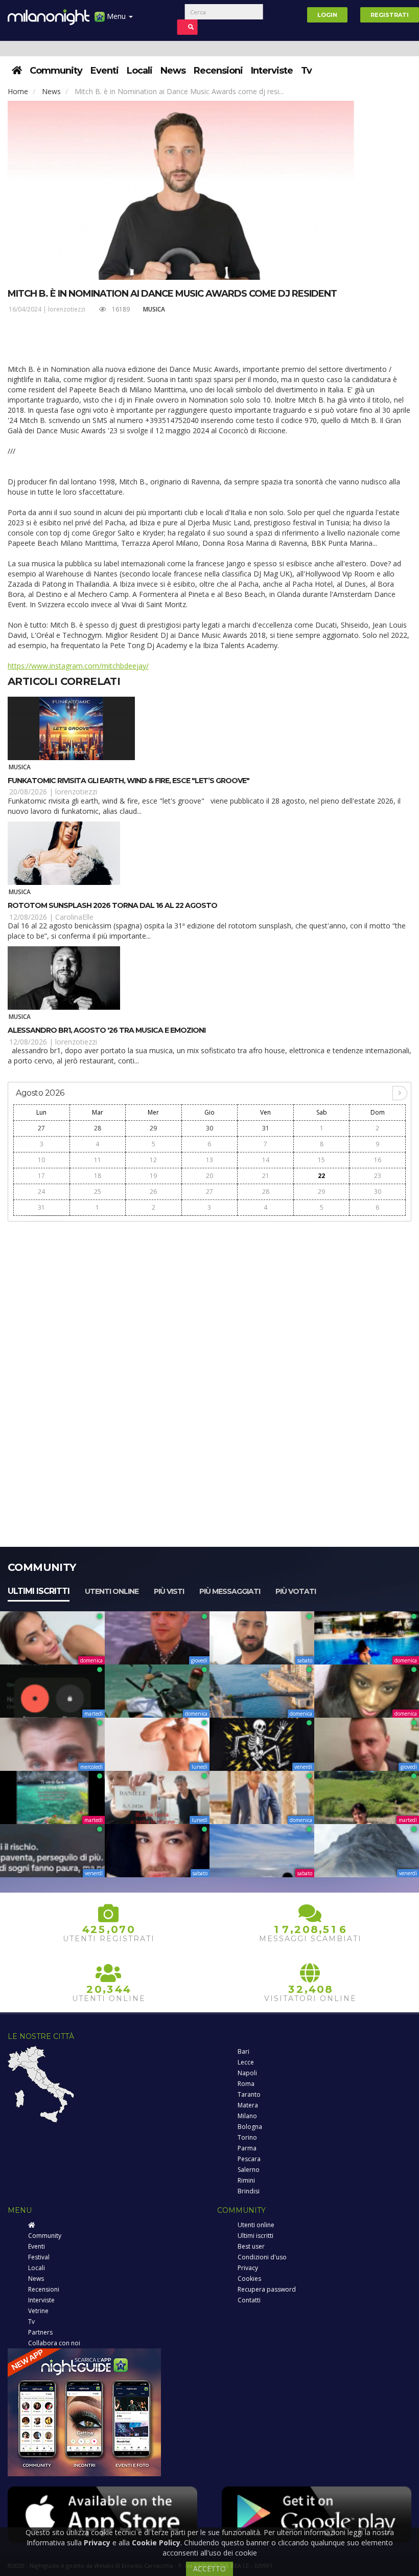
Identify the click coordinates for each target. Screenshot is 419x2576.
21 (266, 1176)
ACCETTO (209, 2569)
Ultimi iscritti (39, 1591)
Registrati (390, 15)
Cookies (249, 2279)
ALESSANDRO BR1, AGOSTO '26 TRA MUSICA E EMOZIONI (107, 1030)
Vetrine (38, 2311)
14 (266, 1160)
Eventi (104, 71)
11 (98, 1160)
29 (153, 1128)
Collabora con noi (54, 2343)
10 (41, 1160)
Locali (139, 71)
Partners (40, 2332)
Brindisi (249, 2191)
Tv (306, 71)
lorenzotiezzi (67, 309)
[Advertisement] (209, 1299)
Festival (39, 2257)
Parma (247, 2148)
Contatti (249, 2300)
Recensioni (218, 71)
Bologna (250, 2127)
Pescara (249, 2159)
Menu (116, 16)
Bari (243, 2051)
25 (98, 1192)
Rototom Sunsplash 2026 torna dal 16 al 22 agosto (112, 905)
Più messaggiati (230, 1591)
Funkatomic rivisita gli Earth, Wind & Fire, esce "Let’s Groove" (129, 781)
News (173, 71)
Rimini (246, 2180)
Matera (248, 2105)
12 (153, 1160)
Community (56, 71)
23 (378, 1176)
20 (209, 1176)
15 (321, 1160)
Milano (247, 2116)
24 (41, 1192)
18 (98, 1176)
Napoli (247, 2073)
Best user (251, 2246)
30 (209, 1128)
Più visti (169, 1591)
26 (153, 1192)
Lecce (246, 2062)
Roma (246, 2084)
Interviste (272, 71)
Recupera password (267, 2289)
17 (41, 1176)
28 (98, 1128)
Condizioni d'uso (262, 2257)
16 (378, 1160)
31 (266, 1128)
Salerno (249, 2170)
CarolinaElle (74, 917)
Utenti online (112, 1591)
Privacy (248, 2268)
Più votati (296, 1591)
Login (327, 15)
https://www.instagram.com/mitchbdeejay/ (78, 666)
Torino (247, 2137)
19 (153, 1176)
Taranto (249, 2094)
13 (209, 1160)
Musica (154, 309)
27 (41, 1128)
